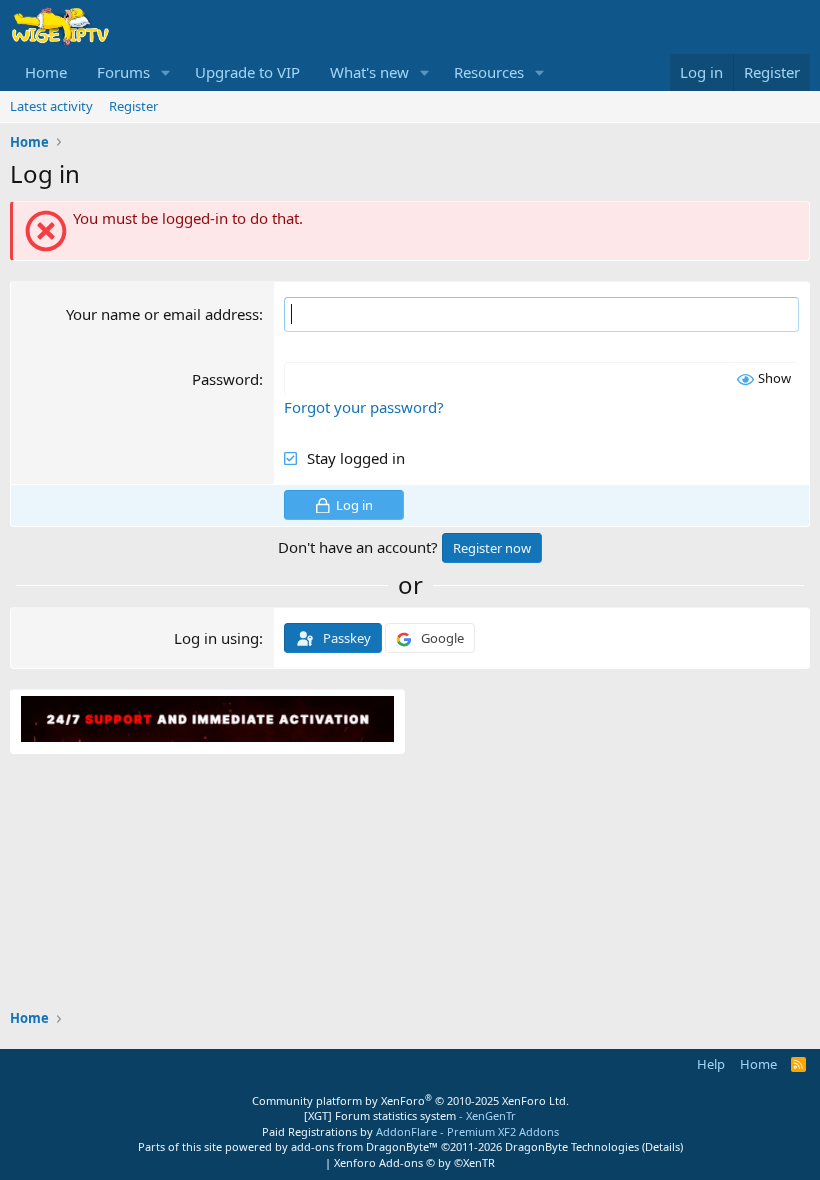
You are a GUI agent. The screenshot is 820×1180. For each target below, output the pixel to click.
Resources (489, 72)
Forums (123, 72)
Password (225, 379)
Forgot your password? (364, 407)
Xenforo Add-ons (414, 1162)
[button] (166, 72)
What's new (369, 72)
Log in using (216, 638)
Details (662, 1146)
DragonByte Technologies (572, 1146)
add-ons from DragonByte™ (364, 1146)
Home (46, 72)
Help (711, 1064)
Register (133, 106)
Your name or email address (162, 314)
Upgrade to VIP (247, 72)
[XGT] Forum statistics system (410, 1115)
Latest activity (51, 106)
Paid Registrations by (410, 1131)
